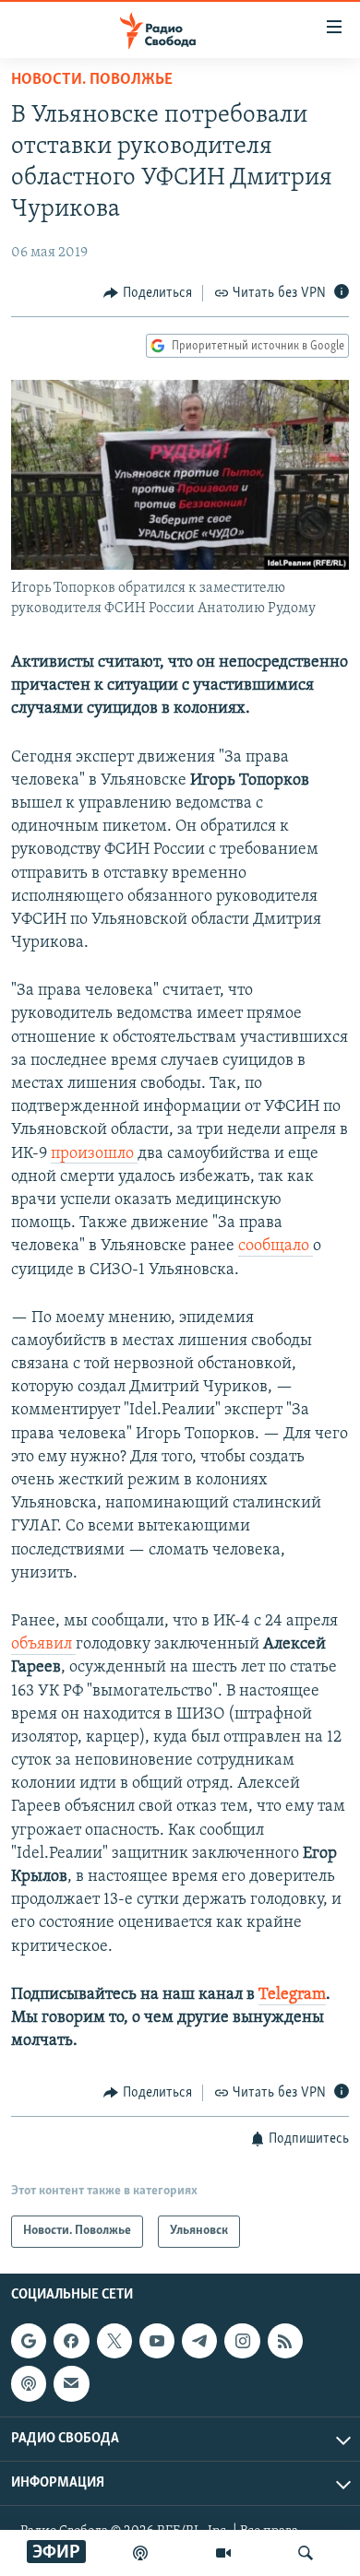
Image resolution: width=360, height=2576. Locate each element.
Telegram (292, 1995)
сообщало (276, 1247)
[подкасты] (140, 2553)
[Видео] (223, 2553)
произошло (94, 1154)
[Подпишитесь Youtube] (157, 2341)
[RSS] (285, 2341)
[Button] (148, 293)
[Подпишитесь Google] (29, 2341)
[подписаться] (71, 2383)
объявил (43, 1645)
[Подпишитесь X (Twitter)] (114, 2341)
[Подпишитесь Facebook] (71, 2341)
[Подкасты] (29, 2383)
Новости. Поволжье (92, 80)
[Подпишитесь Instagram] (242, 2341)
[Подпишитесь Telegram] (199, 2341)
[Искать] (306, 2553)
